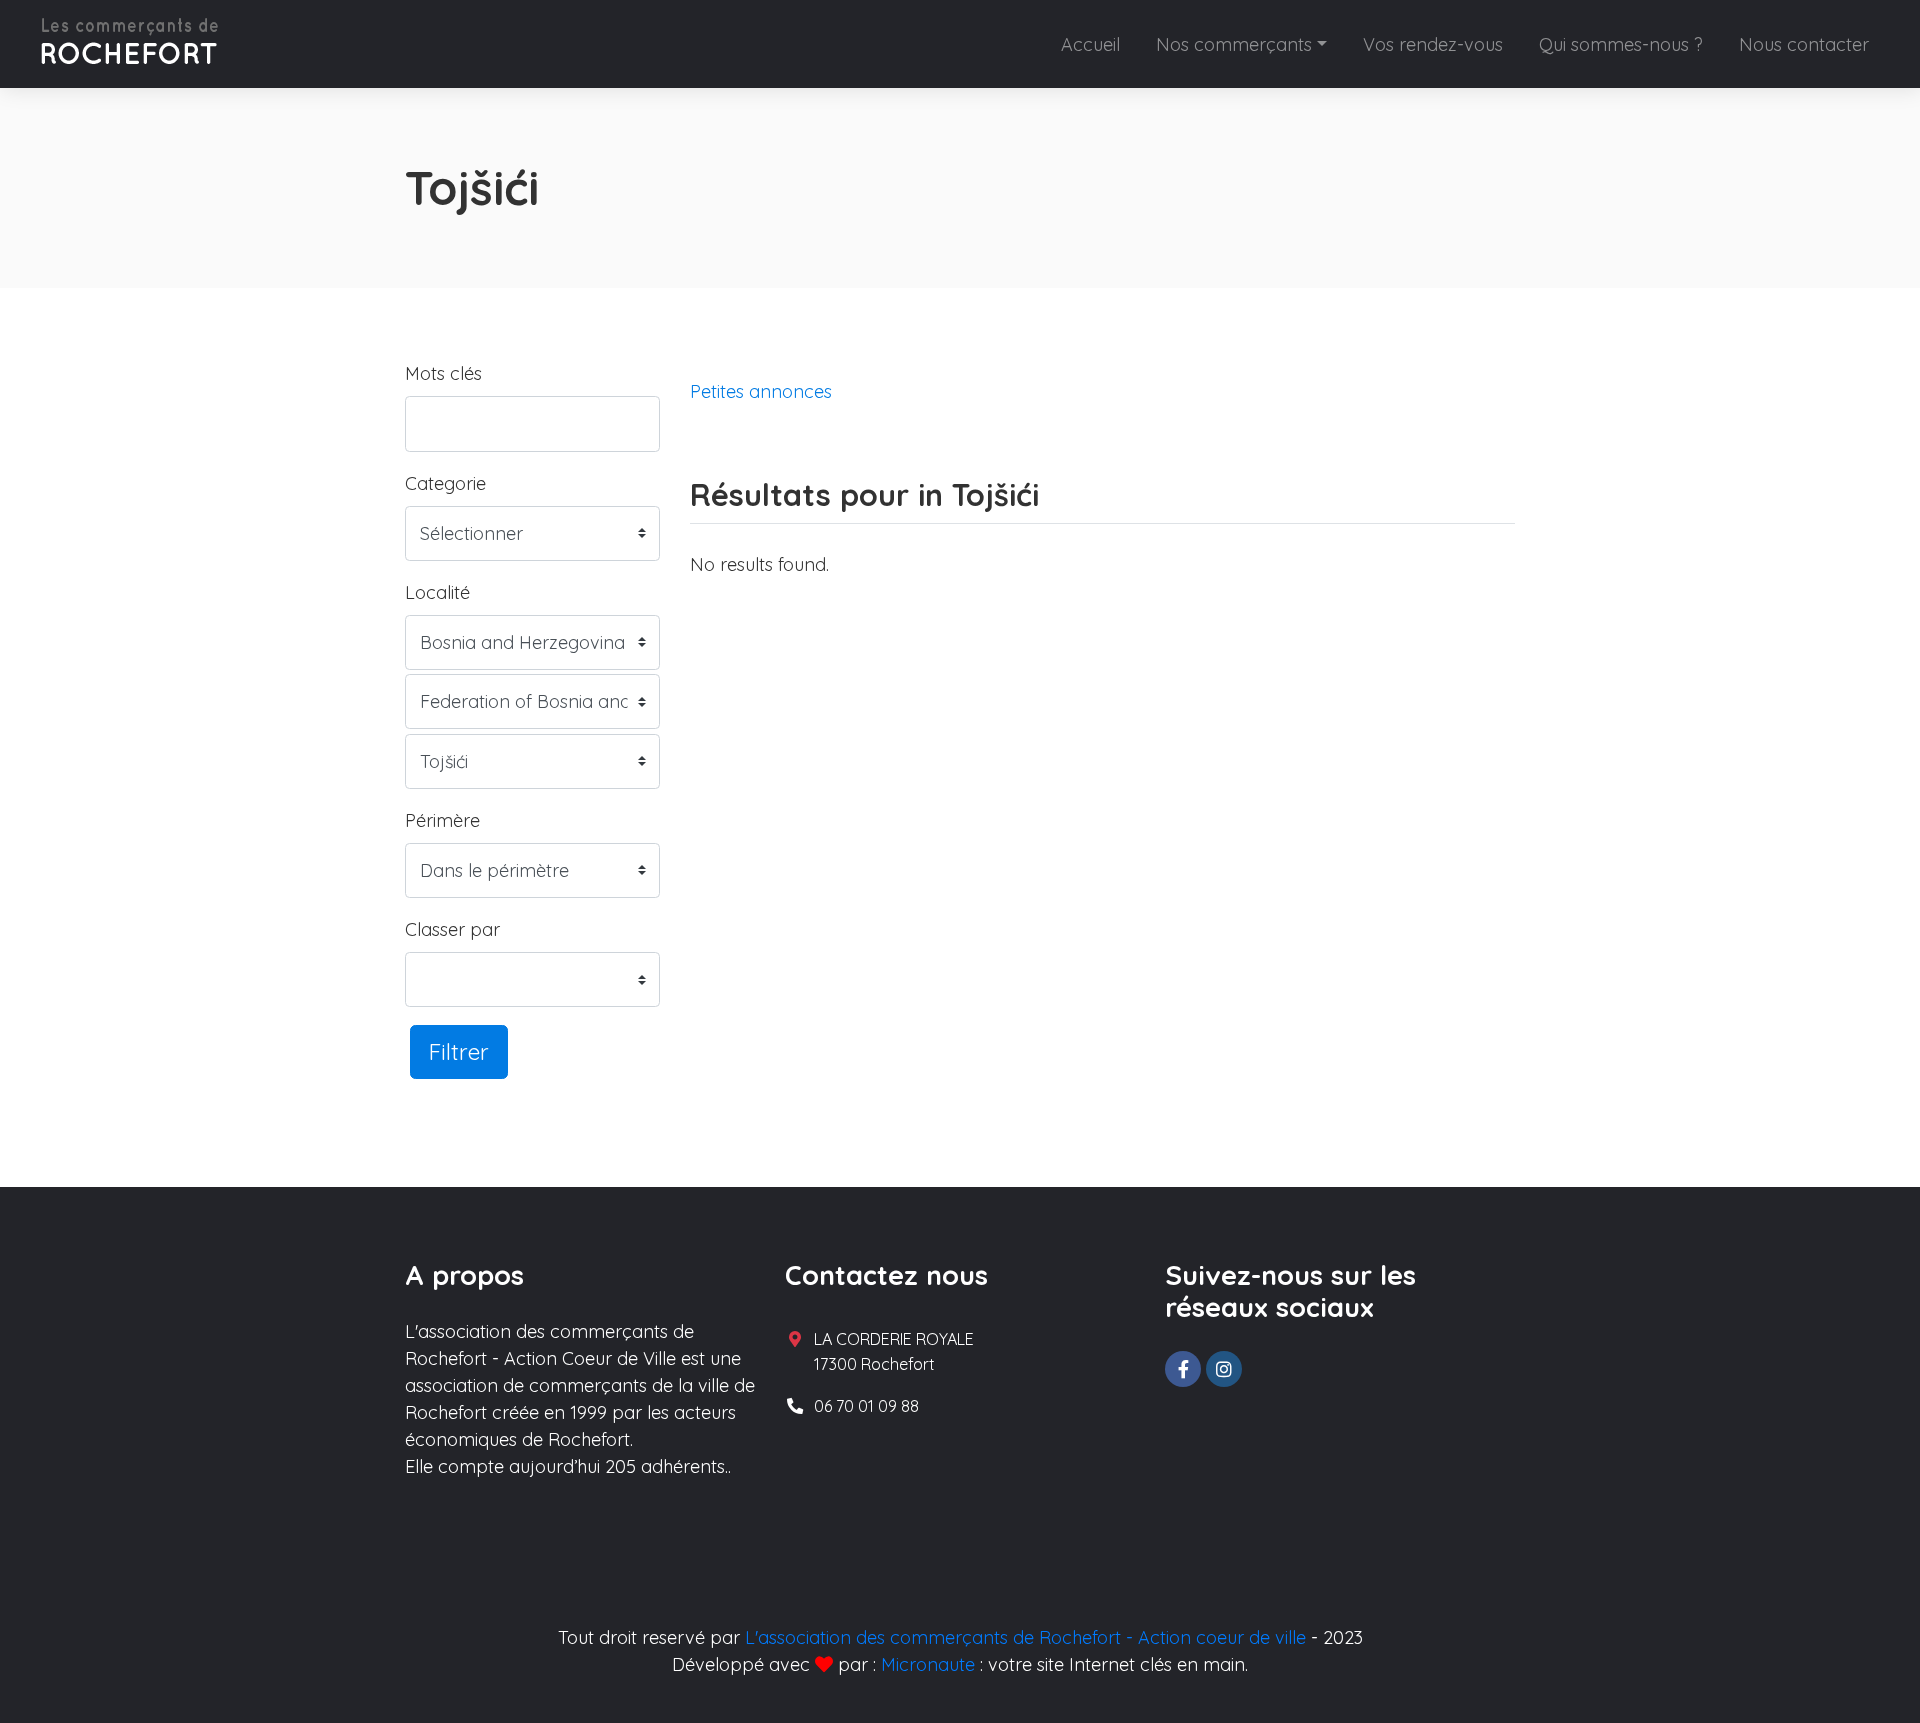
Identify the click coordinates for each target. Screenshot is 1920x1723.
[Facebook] (1183, 1369)
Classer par (452, 929)
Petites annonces (761, 391)
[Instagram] (1224, 1369)
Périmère (442, 820)
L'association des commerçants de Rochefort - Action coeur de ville (1025, 1637)
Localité (437, 592)
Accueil (1090, 44)
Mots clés (443, 373)
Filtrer (459, 1051)
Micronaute (928, 1664)
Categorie (445, 483)
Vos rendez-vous (1433, 44)
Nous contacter (1804, 44)
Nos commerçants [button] (1234, 44)
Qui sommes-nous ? (1621, 44)
